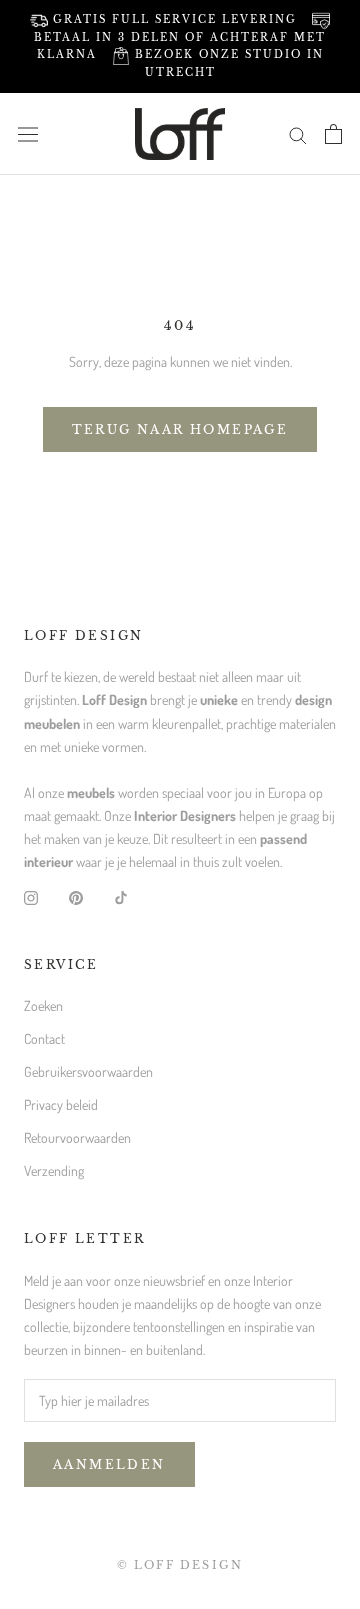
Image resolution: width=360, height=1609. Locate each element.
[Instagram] (31, 895)
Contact (44, 1038)
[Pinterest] (76, 895)
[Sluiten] (322, 1356)
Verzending (54, 1170)
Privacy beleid (61, 1104)
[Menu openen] (28, 134)
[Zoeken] (298, 133)
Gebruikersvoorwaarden (88, 1071)
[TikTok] (121, 895)
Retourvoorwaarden (77, 1137)
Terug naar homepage (180, 429)
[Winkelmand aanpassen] (333, 134)
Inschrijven (179, 1565)
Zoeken (43, 1005)
